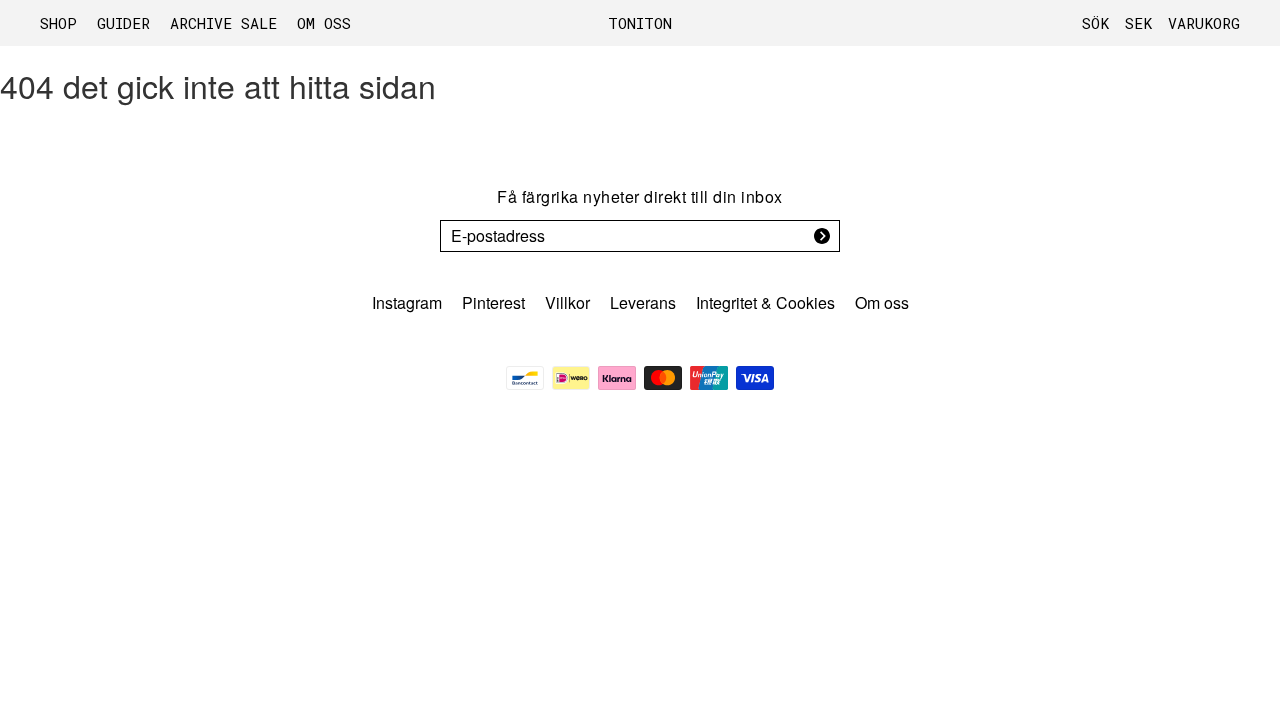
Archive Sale (223, 23)
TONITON (640, 23)
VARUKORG (1204, 23)
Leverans (643, 302)
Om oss (324, 23)
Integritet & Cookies (765, 302)
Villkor (567, 302)
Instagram (407, 302)
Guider (123, 23)
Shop (58, 23)
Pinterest (493, 302)
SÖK (1095, 23)
